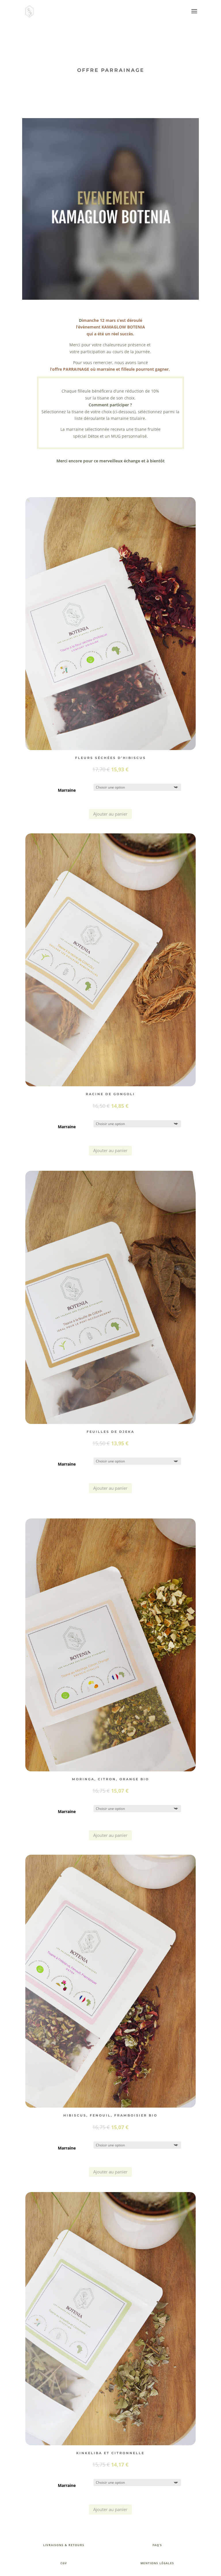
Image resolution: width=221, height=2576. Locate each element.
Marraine (67, 790)
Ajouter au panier (110, 814)
